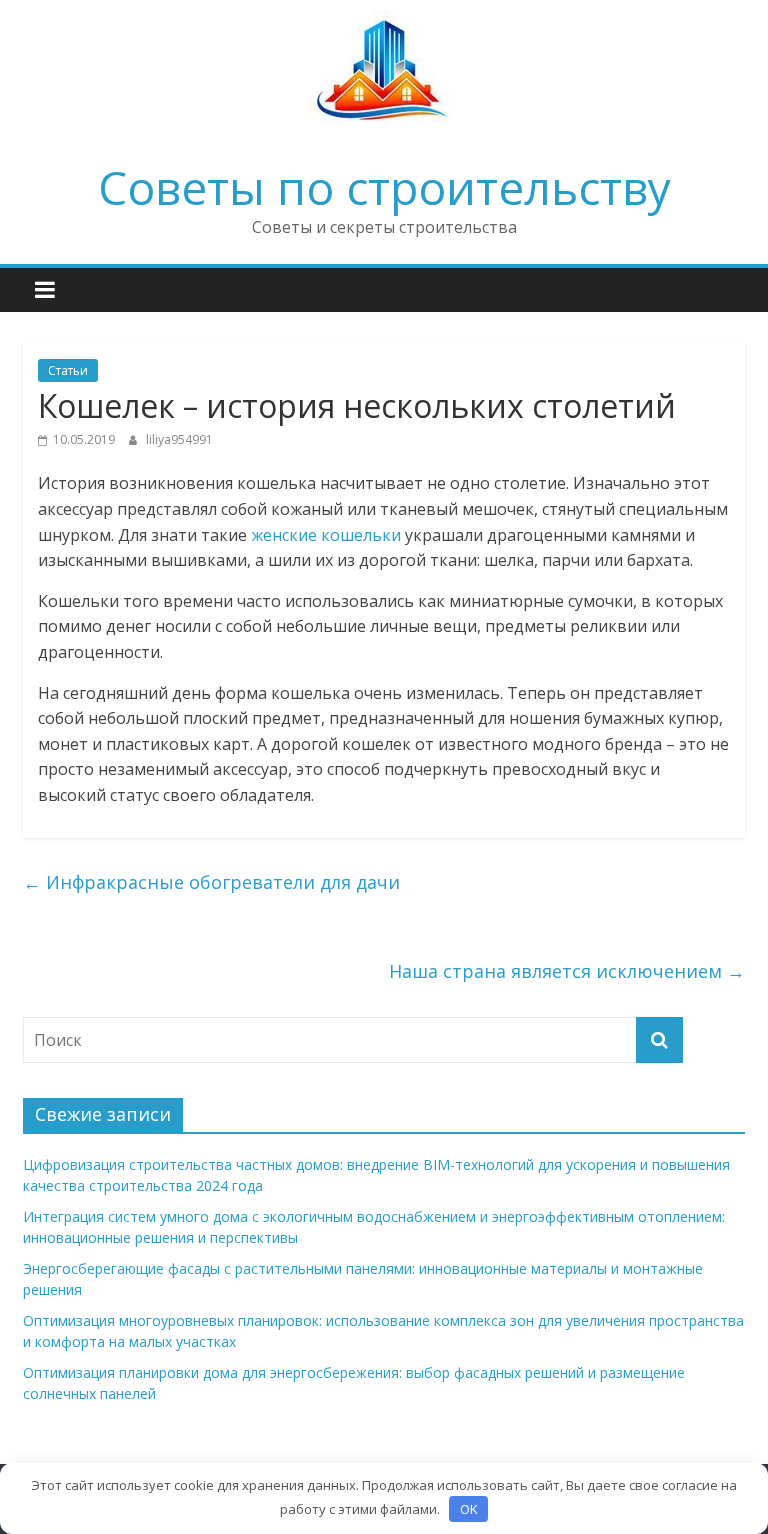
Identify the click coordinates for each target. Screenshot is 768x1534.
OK (469, 1509)
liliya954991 (179, 439)
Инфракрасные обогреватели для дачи (211, 882)
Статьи (68, 370)
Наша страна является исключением (567, 971)
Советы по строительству (384, 187)
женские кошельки (326, 535)
